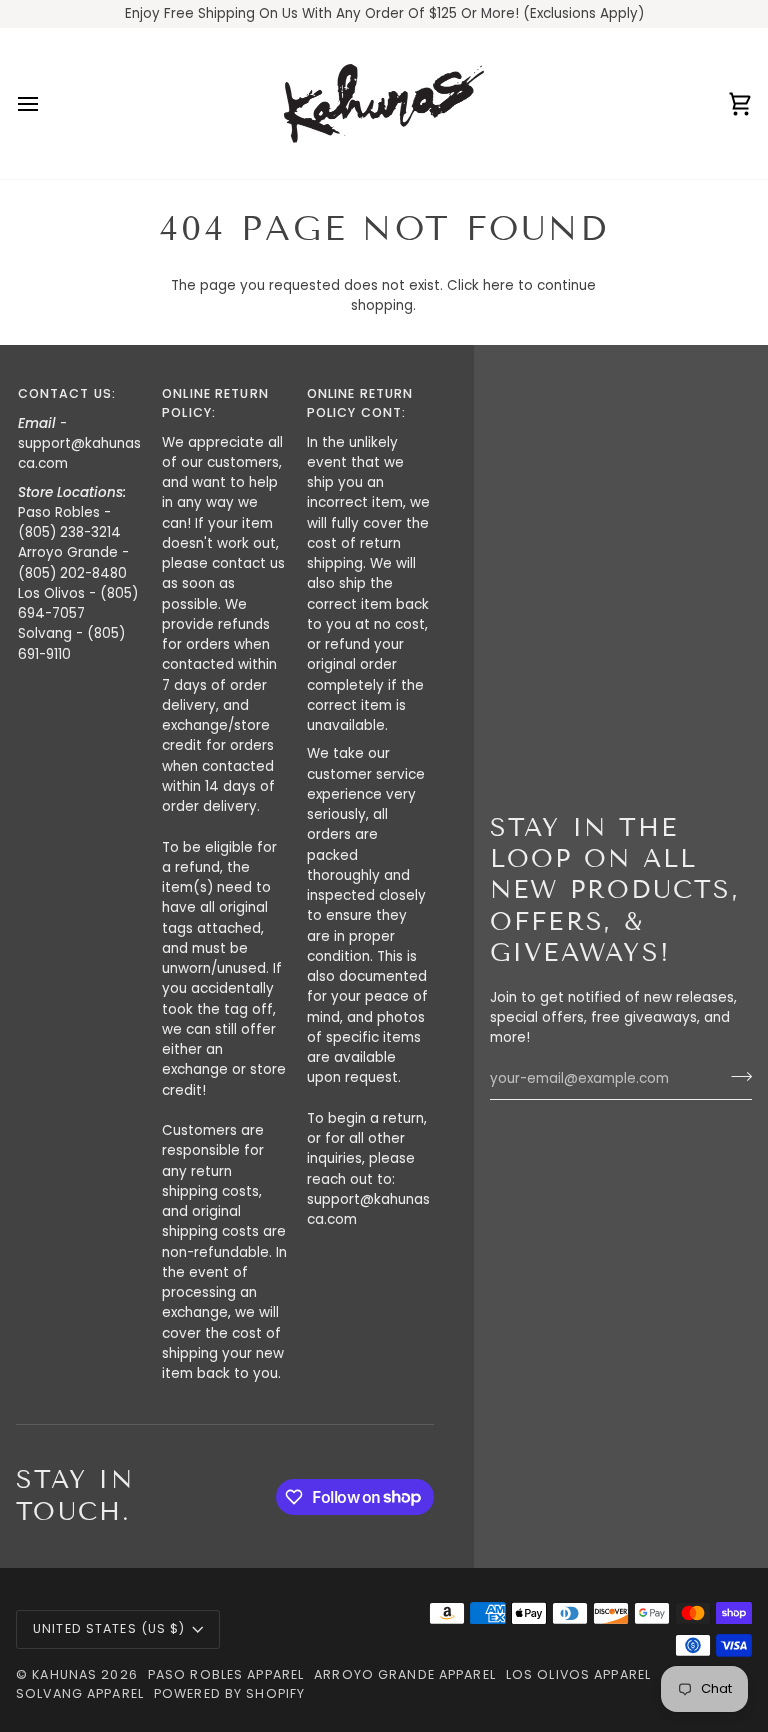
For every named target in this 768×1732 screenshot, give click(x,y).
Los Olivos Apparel (578, 1674)
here (498, 285)
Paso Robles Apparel (226, 1674)
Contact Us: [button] (67, 393)
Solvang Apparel (80, 1693)
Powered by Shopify (229, 1693)
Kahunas (64, 1674)
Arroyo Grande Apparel (405, 1674)
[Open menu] (46, 103)
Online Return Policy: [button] (215, 403)
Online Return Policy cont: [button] (360, 403)
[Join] (735, 1077)
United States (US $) (109, 1628)
